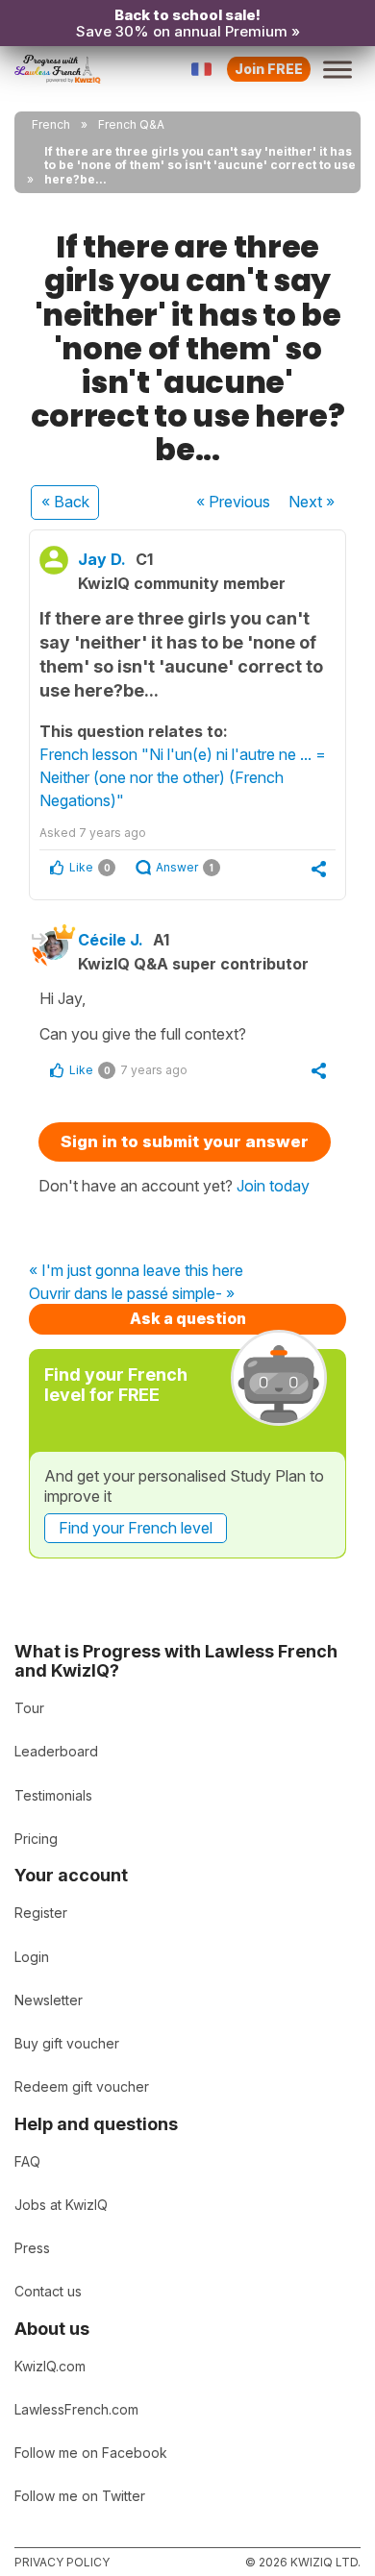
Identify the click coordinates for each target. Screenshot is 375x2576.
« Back (65, 502)
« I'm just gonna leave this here (136, 1271)
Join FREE (269, 69)
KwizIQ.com (50, 2366)
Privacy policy (62, 2562)
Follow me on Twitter (80, 2496)
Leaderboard (56, 1751)
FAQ (27, 2161)
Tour (29, 1708)
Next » (312, 502)
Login (32, 1957)
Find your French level (136, 1528)
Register (41, 1913)
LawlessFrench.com (76, 2409)
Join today (273, 1186)
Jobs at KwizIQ (61, 2205)
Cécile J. (111, 940)
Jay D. (102, 559)
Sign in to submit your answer (185, 1141)
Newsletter (49, 2000)
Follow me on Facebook (91, 2453)
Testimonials (53, 1795)
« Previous (233, 502)
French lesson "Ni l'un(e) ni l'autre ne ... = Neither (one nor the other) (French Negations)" (183, 777)
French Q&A (131, 124)
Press (32, 2248)
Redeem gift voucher (82, 2086)
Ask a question (188, 1318)
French (51, 124)
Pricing (36, 1839)
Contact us (48, 2291)
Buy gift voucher (67, 2043)
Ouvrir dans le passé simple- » (132, 1294)
